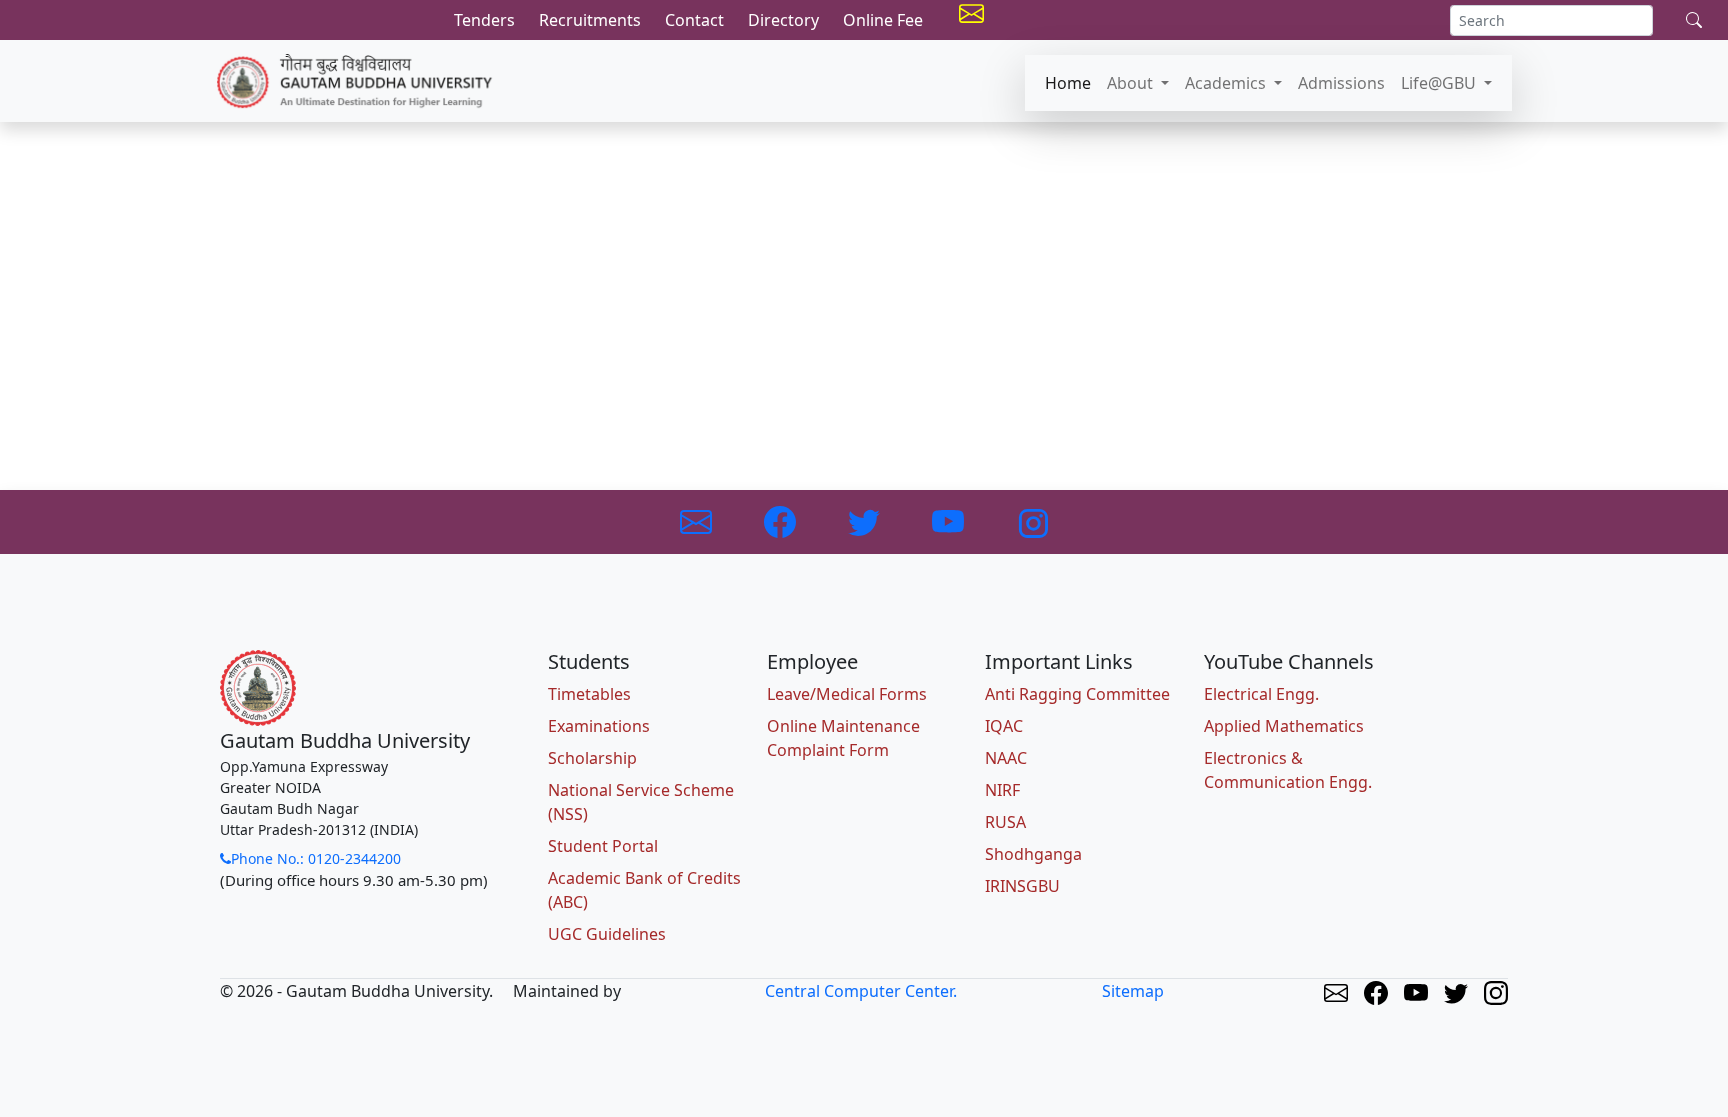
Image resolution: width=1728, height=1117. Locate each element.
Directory (783, 20)
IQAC (1004, 726)
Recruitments (590, 20)
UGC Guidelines (607, 934)
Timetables (589, 694)
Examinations (599, 726)
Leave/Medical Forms (847, 694)
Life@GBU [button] (1440, 83)
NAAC (1006, 758)
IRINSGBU (1022, 886)
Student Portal (603, 846)
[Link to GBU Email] (698, 521)
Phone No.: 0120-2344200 (316, 858)
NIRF (1002, 790)
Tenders (484, 20)
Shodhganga (1033, 854)
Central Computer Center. (861, 991)
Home (1068, 83)
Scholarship (592, 758)
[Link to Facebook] (782, 521)
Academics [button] (1227, 83)
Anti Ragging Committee (1077, 694)
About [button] (1132, 83)
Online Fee (883, 20)
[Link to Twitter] (866, 521)
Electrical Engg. (1261, 694)
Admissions (1341, 83)
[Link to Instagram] (1032, 521)
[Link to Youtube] (950, 521)
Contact (694, 20)
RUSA (1005, 822)
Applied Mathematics (1284, 726)
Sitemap (1133, 991)
